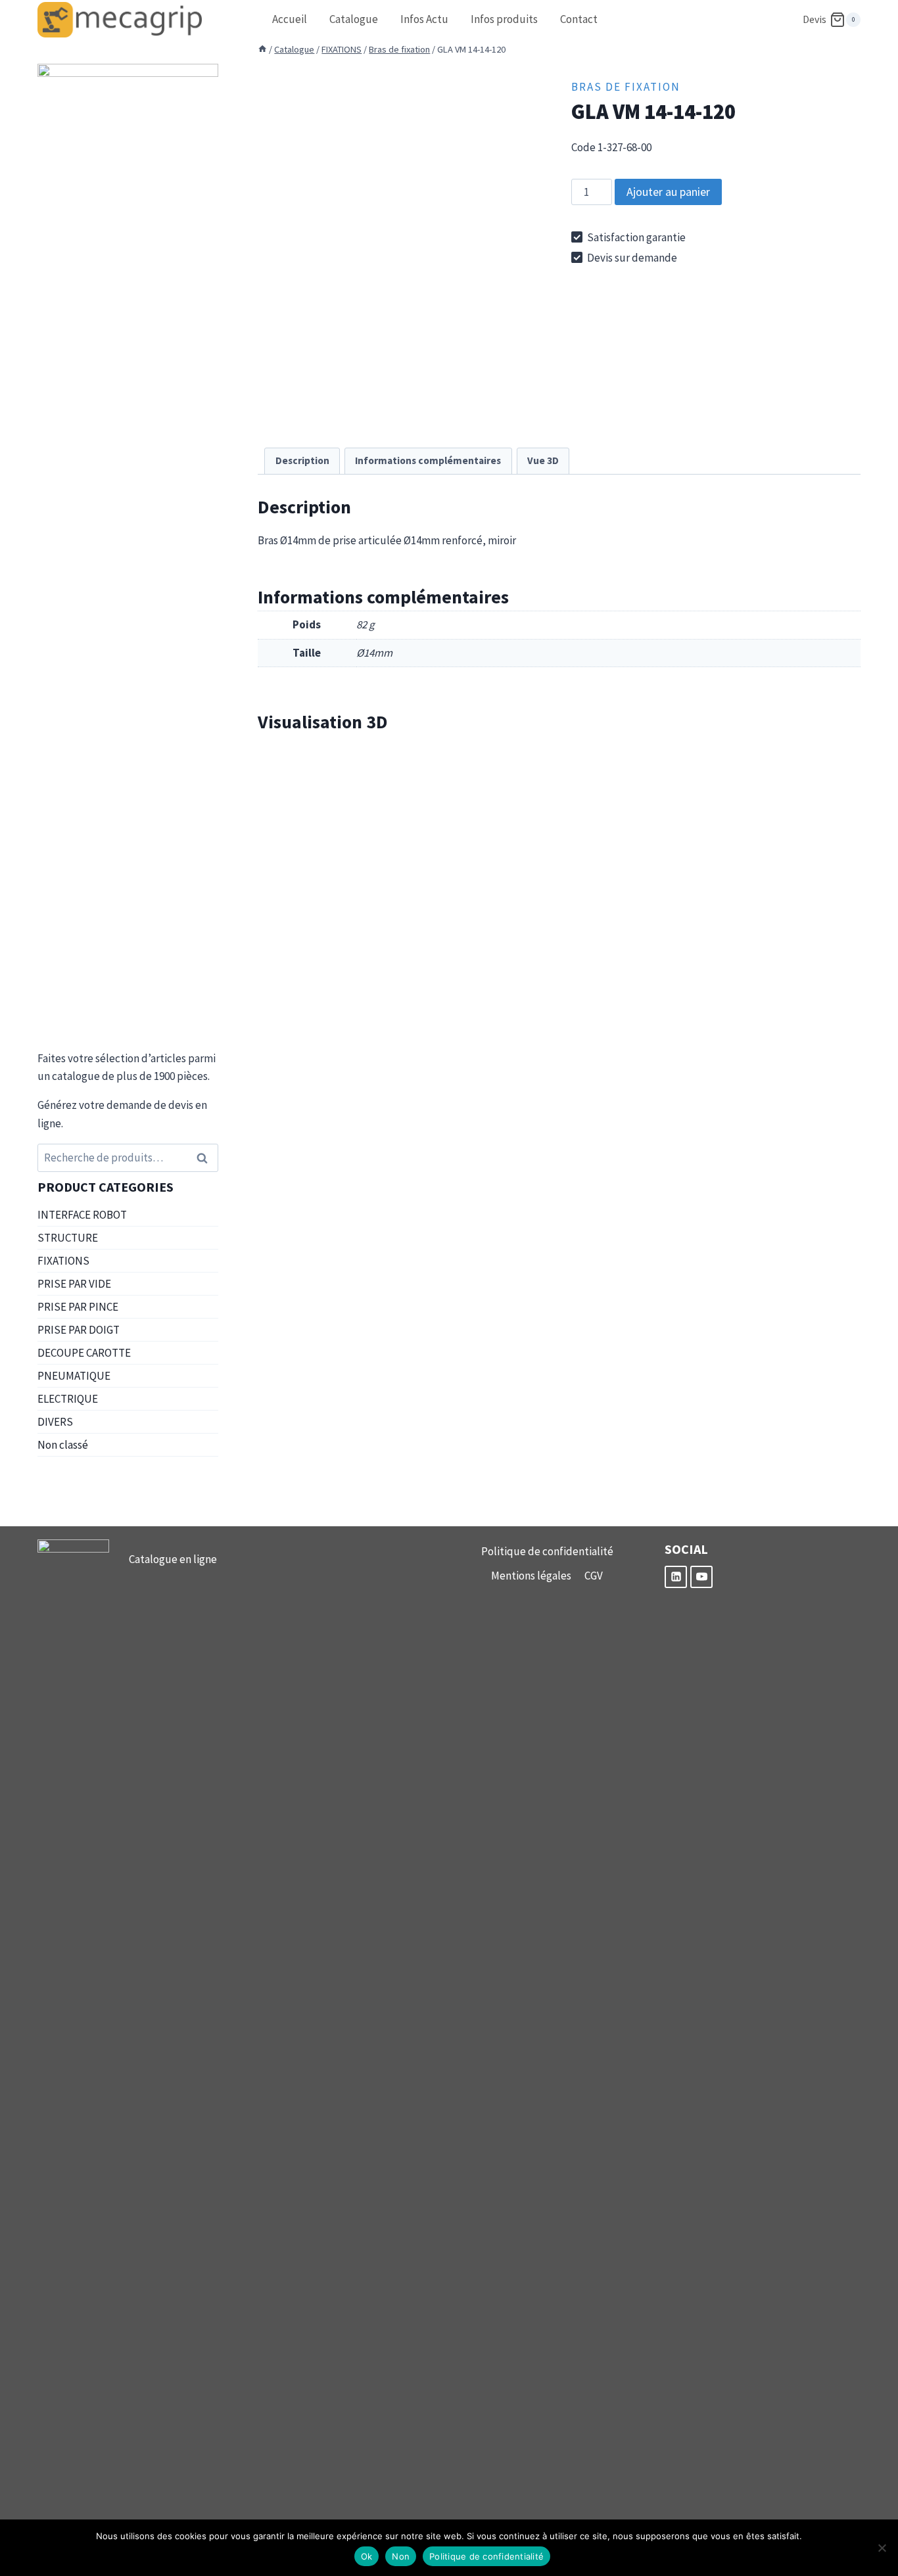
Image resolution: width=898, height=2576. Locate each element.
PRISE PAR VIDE (74, 1284)
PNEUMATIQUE (74, 1376)
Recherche (206, 1158)
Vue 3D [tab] (543, 460)
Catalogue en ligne (173, 1559)
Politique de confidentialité (547, 1551)
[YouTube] (701, 1577)
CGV (594, 1576)
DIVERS (55, 1422)
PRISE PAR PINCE (78, 1307)
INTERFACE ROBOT (82, 1215)
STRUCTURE (68, 1238)
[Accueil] (262, 49)
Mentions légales (531, 1576)
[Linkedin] (676, 1577)
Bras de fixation (626, 87)
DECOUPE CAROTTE (84, 1353)
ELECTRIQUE (68, 1399)
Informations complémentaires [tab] (428, 460)
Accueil (290, 19)
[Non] (882, 2548)
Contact (579, 19)
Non (401, 2556)
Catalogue (354, 19)
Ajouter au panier (668, 192)
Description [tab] (302, 460)
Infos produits (504, 19)
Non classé (63, 1445)
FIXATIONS (63, 1261)
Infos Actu (424, 19)
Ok (367, 2556)
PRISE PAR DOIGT (79, 1330)
